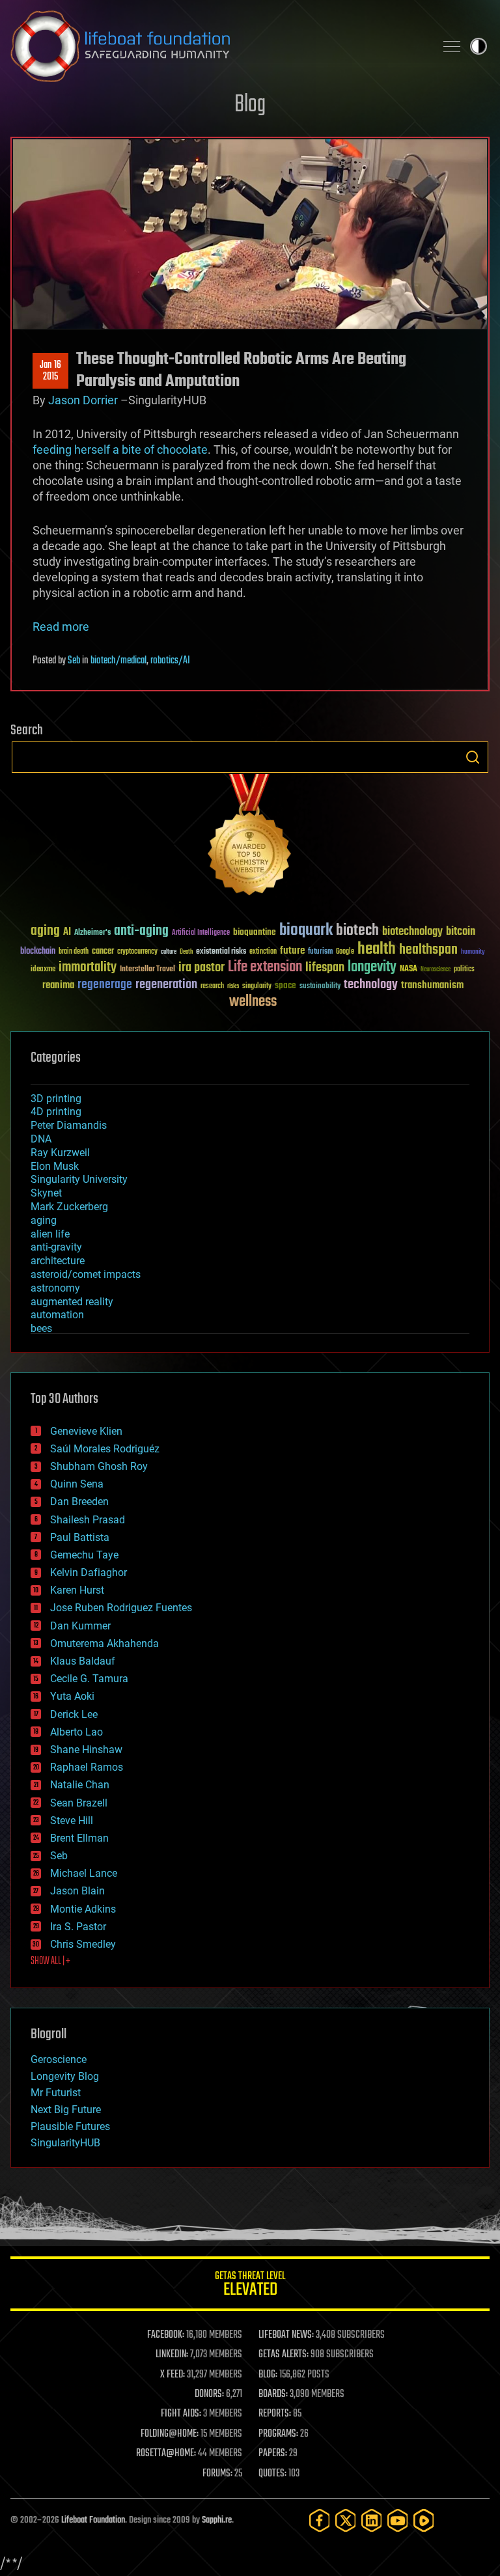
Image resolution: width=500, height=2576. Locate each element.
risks (233, 986)
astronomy (55, 1288)
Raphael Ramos (87, 1767)
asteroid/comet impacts (86, 1274)
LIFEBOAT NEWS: (286, 2335)
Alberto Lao (76, 1732)
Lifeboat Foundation (93, 2520)
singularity (257, 987)
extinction (263, 952)
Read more (61, 627)
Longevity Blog (65, 2076)
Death (186, 952)
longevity (372, 967)
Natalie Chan (80, 1785)
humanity (473, 952)
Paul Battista (80, 1537)
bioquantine (255, 932)
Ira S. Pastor (78, 1927)
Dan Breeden (79, 1502)
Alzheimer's (92, 933)
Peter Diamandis (69, 1125)
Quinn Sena (77, 1484)
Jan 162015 (50, 371)
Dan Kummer (80, 1626)
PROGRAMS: (278, 2434)
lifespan (325, 968)
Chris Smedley (83, 1944)
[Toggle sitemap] (452, 46)
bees (41, 1328)
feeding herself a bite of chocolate (120, 450)
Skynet (46, 1193)
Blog (250, 105)
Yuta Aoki (72, 1696)
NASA (409, 969)
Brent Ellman (79, 1838)
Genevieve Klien (86, 1431)
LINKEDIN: (172, 2355)
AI (67, 933)
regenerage (105, 985)
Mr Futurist (56, 2093)
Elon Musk (55, 1166)
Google (345, 952)
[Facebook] (320, 2520)
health (377, 949)
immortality (88, 967)
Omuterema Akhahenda (104, 1643)
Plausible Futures (70, 2126)
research (212, 987)
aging (45, 931)
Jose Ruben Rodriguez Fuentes (121, 1608)
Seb (74, 661)
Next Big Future (66, 2110)
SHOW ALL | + (50, 1961)
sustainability (320, 987)
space (285, 985)
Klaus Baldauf (83, 1661)
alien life (50, 1234)
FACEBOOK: (166, 2335)
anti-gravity (56, 1247)
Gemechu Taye (84, 1555)
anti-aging (141, 931)
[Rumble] (424, 2520)
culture (169, 952)
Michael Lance (84, 1873)
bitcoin (461, 932)
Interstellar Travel (147, 970)
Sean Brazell (79, 1803)
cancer (103, 952)
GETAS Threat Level (250, 2286)
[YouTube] (398, 2520)
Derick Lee (74, 1714)
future (292, 951)
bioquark (306, 931)
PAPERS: (273, 2454)
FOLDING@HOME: (170, 2434)
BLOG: (268, 2375)
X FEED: (173, 2375)
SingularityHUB (65, 2143)
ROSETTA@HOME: (166, 2454)
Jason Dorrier (83, 400)
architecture (58, 1261)
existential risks (221, 952)
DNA (41, 1139)
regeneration (166, 985)
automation (57, 1315)
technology (371, 985)
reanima (58, 985)
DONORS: (209, 2394)
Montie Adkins (83, 1909)
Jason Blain (77, 1891)
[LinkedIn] (372, 2520)
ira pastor (201, 968)
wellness (253, 1002)
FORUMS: (217, 2474)
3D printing (56, 1099)
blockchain (38, 952)
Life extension (265, 967)
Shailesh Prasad (88, 1520)
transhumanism (432, 985)
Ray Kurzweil (60, 1153)
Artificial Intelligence (201, 933)
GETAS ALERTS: (284, 2355)
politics (464, 970)
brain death (74, 952)
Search (473, 757)
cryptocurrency (137, 952)
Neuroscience (436, 970)
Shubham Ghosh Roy (99, 1466)
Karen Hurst (77, 1590)
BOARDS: (273, 2394)
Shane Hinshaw (86, 1750)
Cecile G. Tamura (89, 1679)
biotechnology (412, 932)
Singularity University (79, 1179)
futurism (320, 952)
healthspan (428, 950)
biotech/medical (118, 661)
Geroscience (59, 2059)
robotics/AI (170, 661)
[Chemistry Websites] (250, 838)
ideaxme (43, 970)
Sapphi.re (217, 2520)
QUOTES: (272, 2474)
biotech (357, 931)
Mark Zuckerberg (69, 1207)
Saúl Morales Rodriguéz (105, 1449)
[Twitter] (346, 2520)
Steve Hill (72, 1821)
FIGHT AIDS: (181, 2414)
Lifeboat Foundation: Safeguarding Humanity (217, 46)
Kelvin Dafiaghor (89, 1572)
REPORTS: (275, 2414)
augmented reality (72, 1302)
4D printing (56, 1112)
